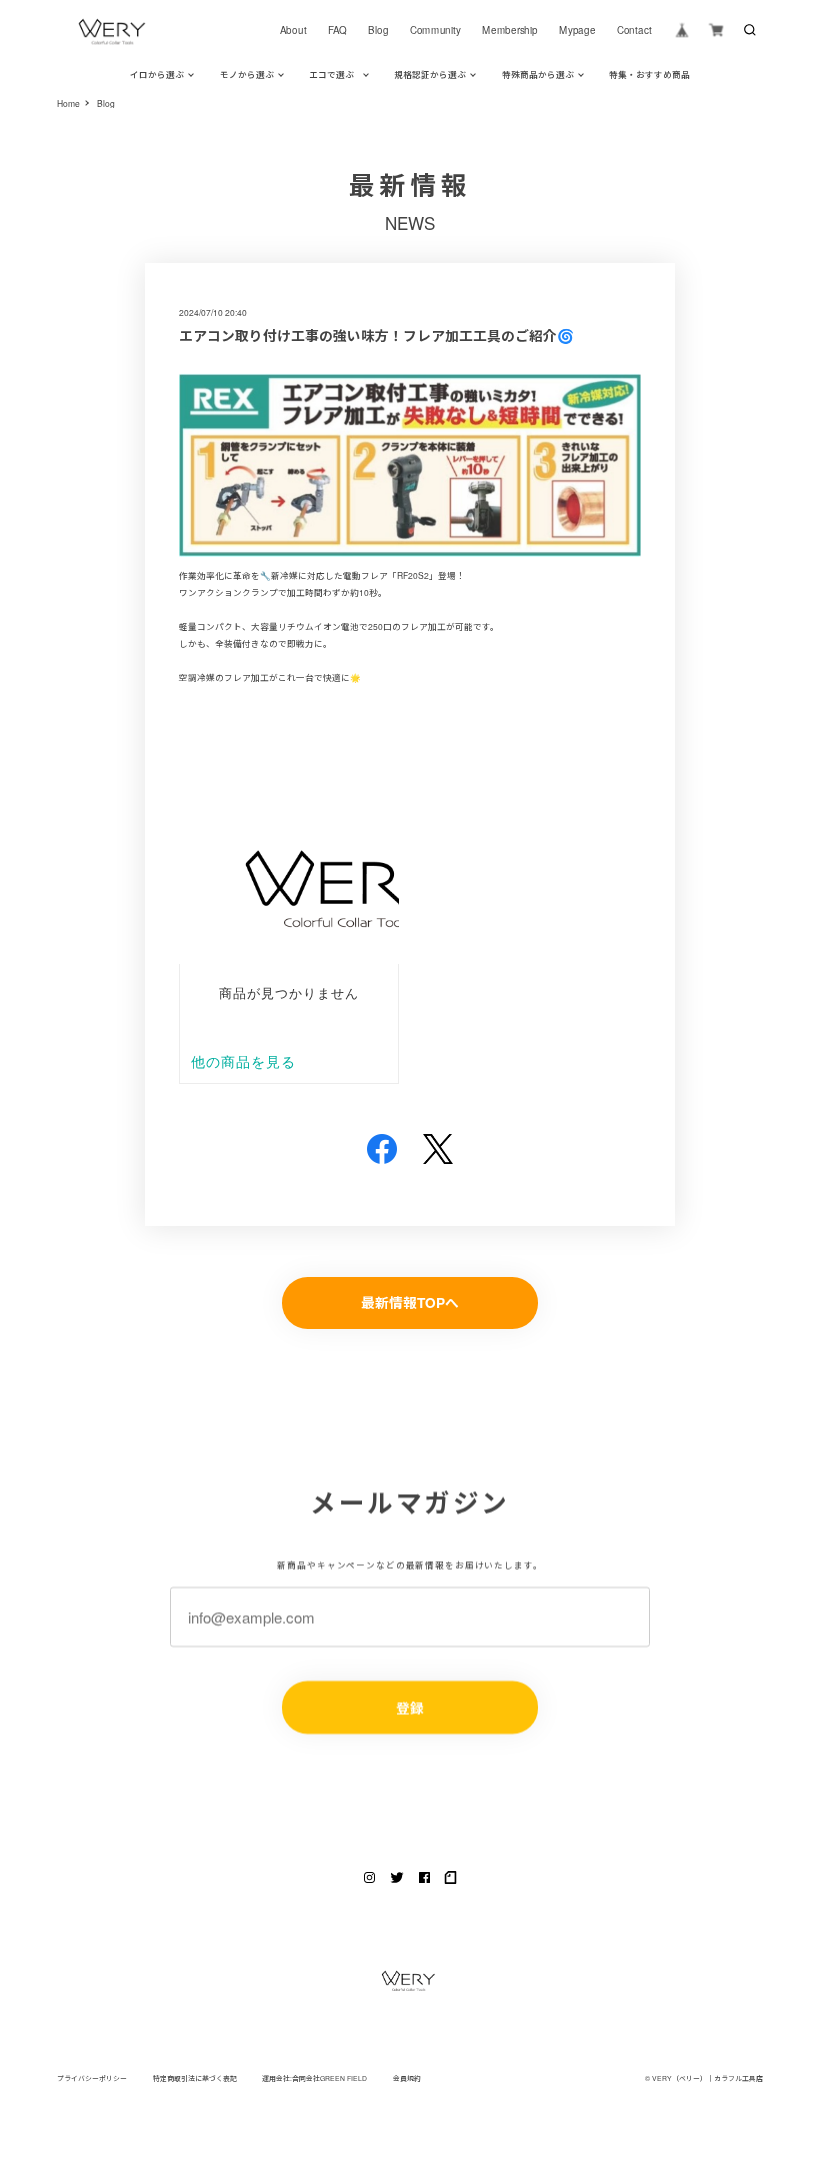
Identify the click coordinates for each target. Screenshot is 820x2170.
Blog (378, 30)
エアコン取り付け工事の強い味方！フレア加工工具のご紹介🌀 (376, 335)
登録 (410, 1706)
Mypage (577, 30)
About (292, 30)
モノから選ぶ (247, 74)
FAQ (337, 30)
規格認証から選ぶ (430, 74)
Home (68, 103)
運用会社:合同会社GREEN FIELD (314, 2078)
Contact (634, 30)
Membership (510, 30)
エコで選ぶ (331, 74)
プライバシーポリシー (92, 2078)
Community (435, 30)
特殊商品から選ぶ (538, 74)
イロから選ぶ (157, 74)
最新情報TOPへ (410, 1302)
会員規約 (407, 2078)
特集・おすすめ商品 (649, 74)
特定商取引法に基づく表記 (195, 2078)
